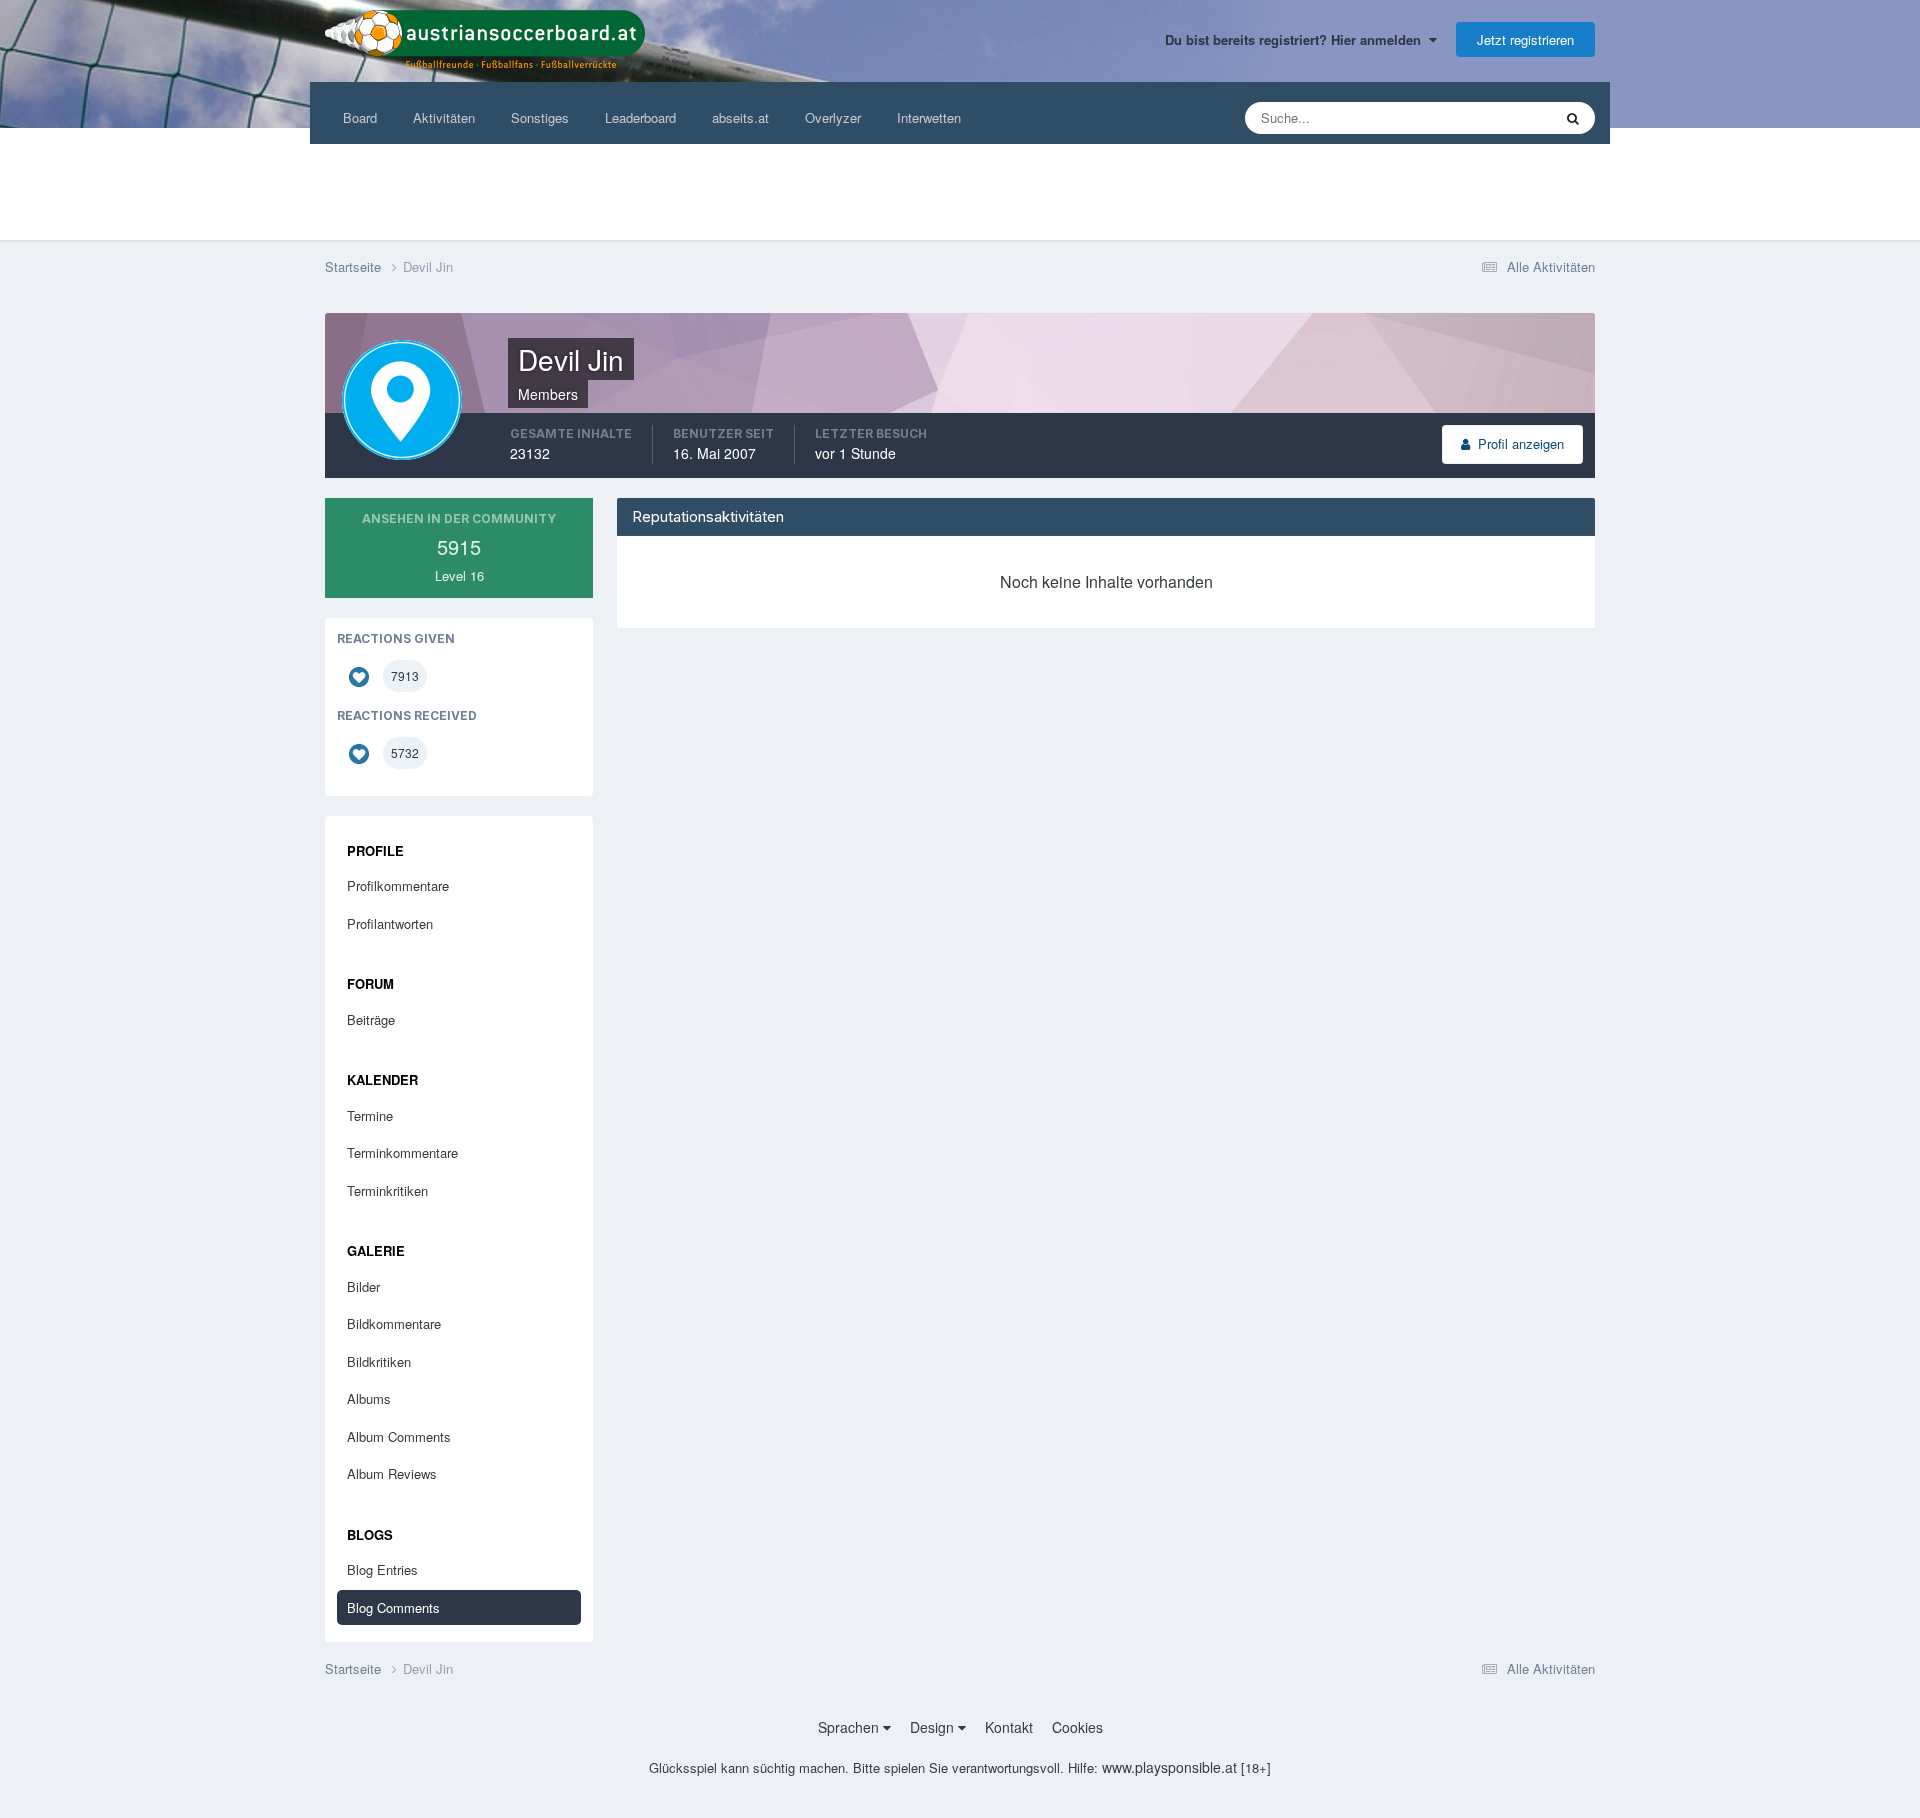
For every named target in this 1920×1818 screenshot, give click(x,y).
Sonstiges (540, 117)
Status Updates (1482, 117)
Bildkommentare (394, 1323)
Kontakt (1009, 1727)
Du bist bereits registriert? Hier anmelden (1297, 39)
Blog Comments (393, 1607)
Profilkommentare (398, 885)
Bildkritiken (379, 1361)
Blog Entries (382, 1569)
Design (934, 1727)
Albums (369, 1398)
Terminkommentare (402, 1152)
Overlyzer (833, 117)
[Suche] (1573, 118)
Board (360, 117)
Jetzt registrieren (1525, 39)
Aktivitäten (444, 117)
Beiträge (371, 1019)
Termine (370, 1115)
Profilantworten (390, 923)
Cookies (1077, 1727)
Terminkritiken (387, 1190)
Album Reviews (392, 1473)
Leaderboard (640, 117)
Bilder (363, 1286)
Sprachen (850, 1727)
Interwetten (929, 117)
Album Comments (399, 1436)
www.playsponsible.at (1169, 1767)
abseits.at (740, 117)
